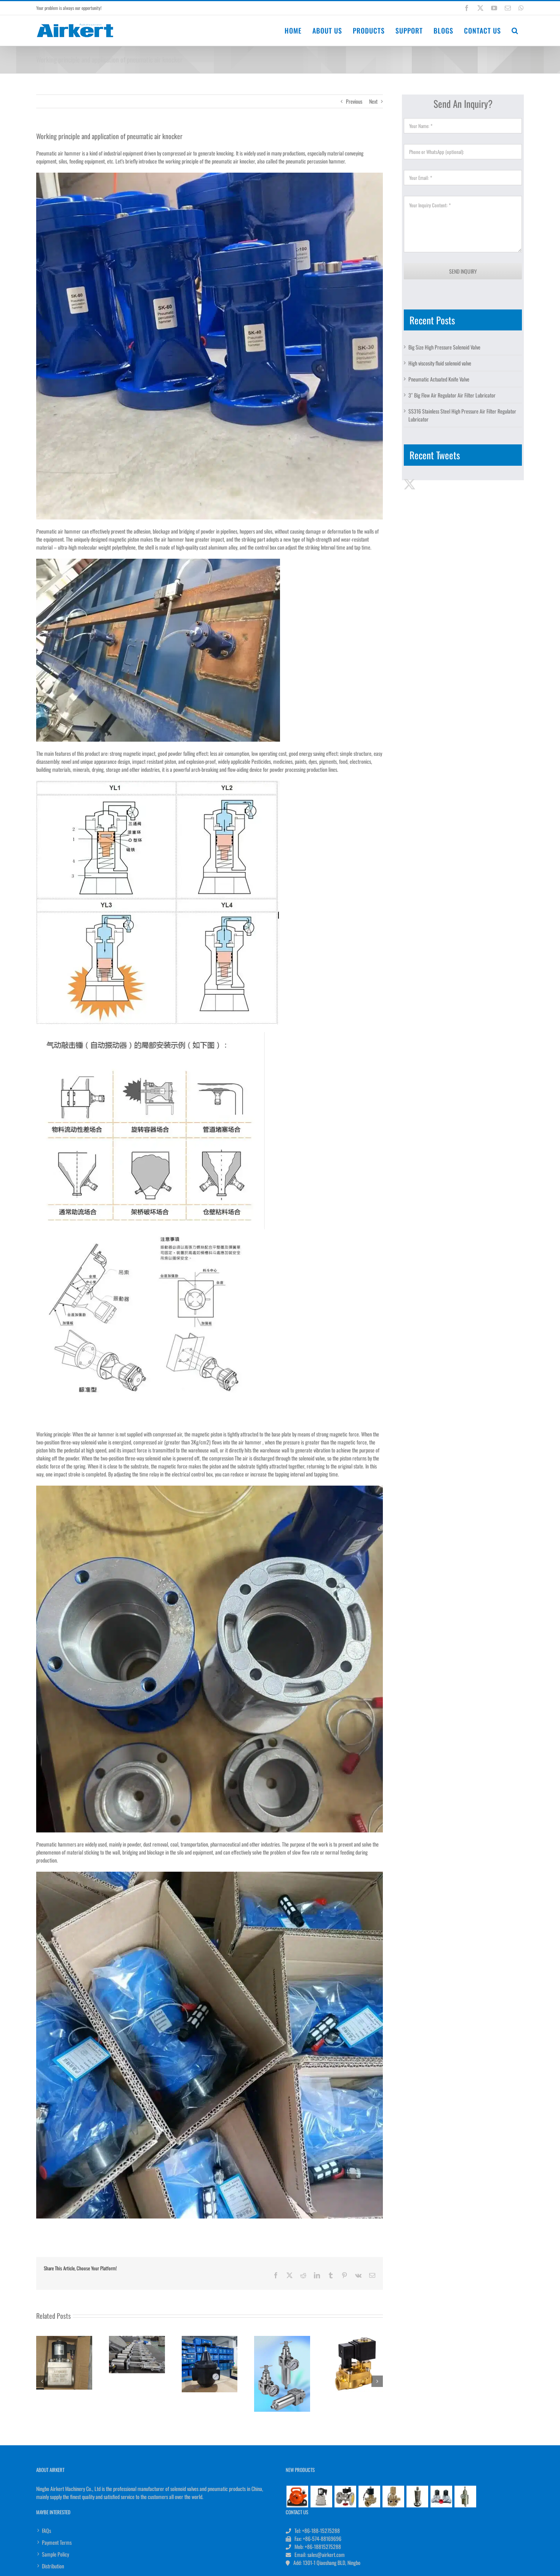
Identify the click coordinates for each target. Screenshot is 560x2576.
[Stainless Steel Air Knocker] (417, 2496)
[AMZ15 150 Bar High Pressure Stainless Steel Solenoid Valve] (321, 2496)
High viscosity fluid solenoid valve (440, 363)
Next (373, 101)
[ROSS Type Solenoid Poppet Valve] (393, 2496)
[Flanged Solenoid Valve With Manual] (345, 2496)
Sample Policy (55, 2554)
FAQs (46, 2530)
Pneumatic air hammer (58, 153)
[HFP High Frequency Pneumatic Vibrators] (297, 2496)
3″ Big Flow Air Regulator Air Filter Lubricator (452, 395)
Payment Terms (57, 2542)
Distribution (53, 2566)
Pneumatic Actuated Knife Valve (439, 379)
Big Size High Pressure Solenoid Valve (444, 347)
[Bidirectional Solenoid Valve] (441, 2496)
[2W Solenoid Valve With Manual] (369, 2496)
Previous (354, 101)
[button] (515, 30)
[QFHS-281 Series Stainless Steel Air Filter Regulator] (465, 2496)
